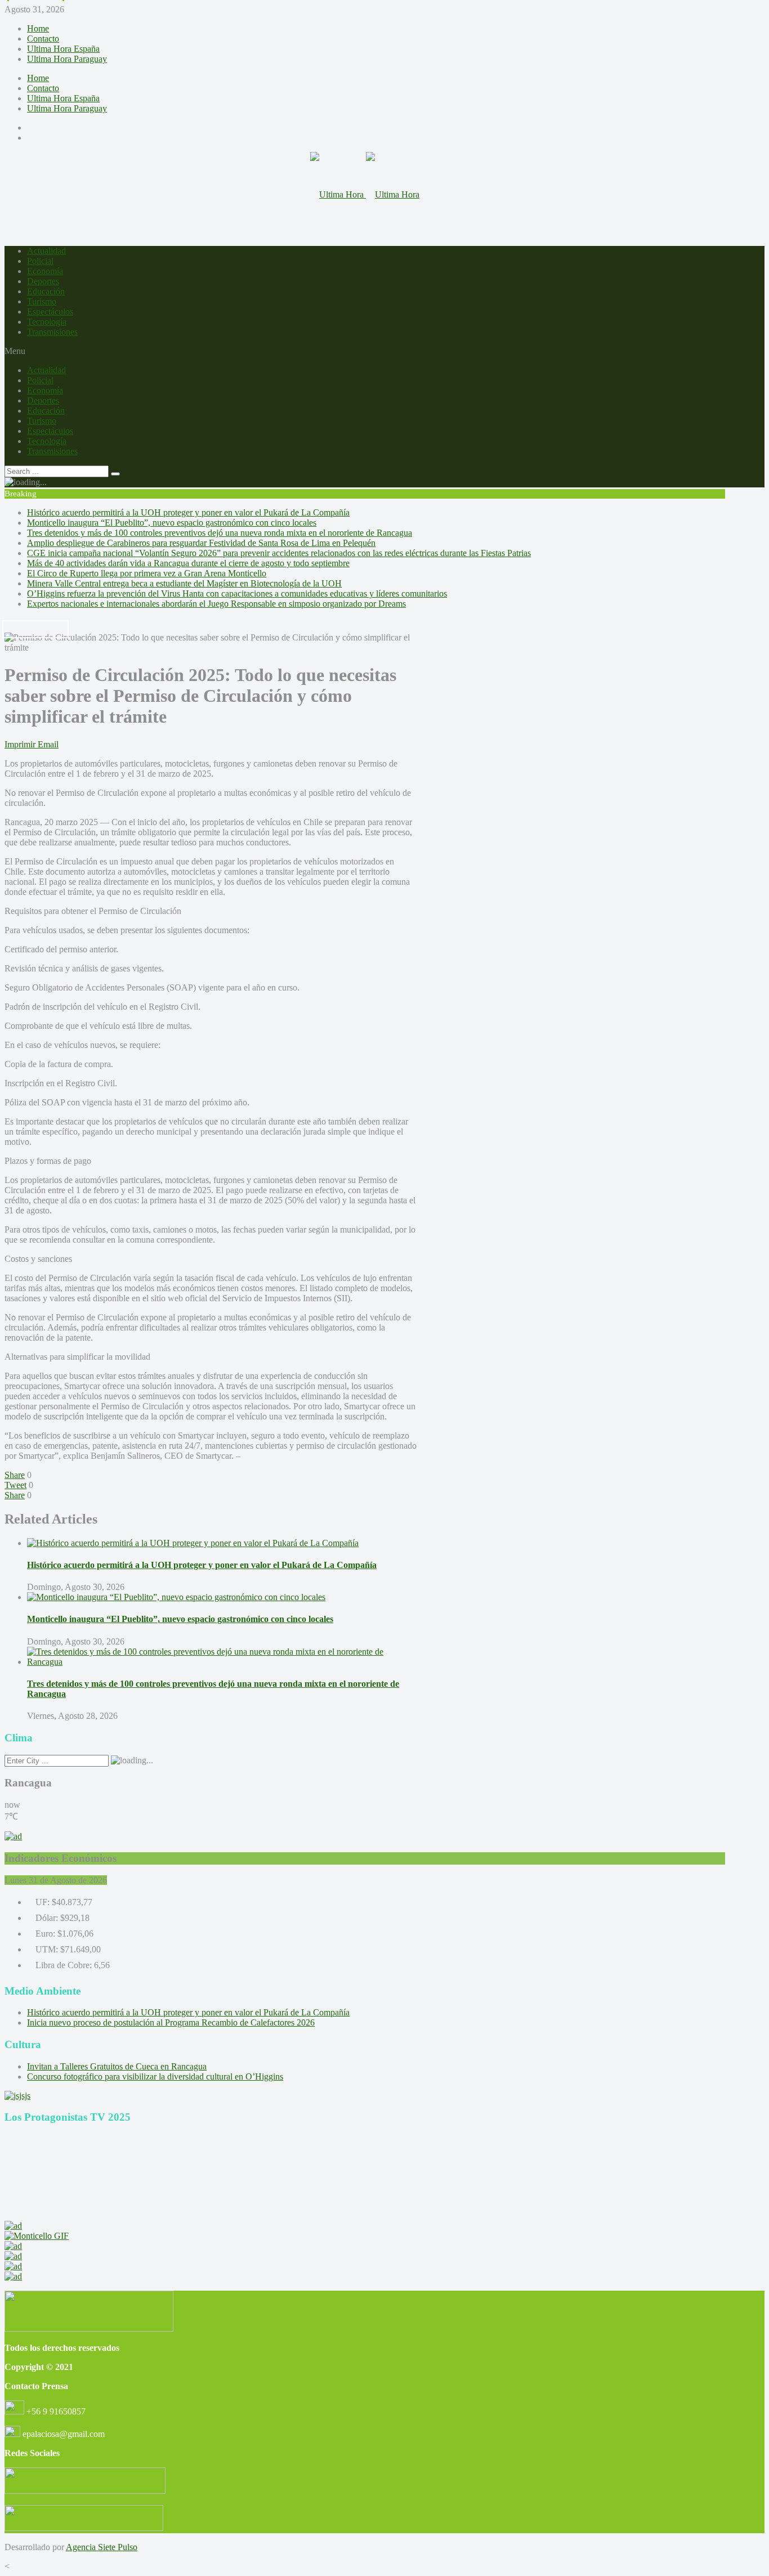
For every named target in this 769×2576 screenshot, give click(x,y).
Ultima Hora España (63, 49)
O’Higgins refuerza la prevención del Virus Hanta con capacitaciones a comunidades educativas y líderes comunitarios (237, 593)
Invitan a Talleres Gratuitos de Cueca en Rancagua (117, 2066)
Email (48, 744)
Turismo (42, 301)
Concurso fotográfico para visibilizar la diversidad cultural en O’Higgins (155, 2077)
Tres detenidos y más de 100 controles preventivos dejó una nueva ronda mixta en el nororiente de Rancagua (220, 533)
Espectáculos (50, 312)
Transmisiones (52, 332)
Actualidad (46, 251)
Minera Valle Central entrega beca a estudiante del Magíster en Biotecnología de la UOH (184, 583)
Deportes (43, 281)
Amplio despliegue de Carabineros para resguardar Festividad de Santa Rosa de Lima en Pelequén (201, 543)
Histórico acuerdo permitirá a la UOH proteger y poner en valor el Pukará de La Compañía (188, 512)
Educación (46, 291)
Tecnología (47, 322)
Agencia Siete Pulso (102, 2547)
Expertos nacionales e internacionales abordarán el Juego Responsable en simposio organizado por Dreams (216, 604)
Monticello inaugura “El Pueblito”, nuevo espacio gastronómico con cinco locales (172, 523)
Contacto (43, 39)
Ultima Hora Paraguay (67, 59)
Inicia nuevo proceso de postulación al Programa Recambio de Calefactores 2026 (171, 2022)
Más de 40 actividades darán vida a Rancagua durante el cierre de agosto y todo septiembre (188, 563)
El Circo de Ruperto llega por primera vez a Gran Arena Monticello (147, 573)
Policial (40, 261)
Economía (45, 271)
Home (38, 28)
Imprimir (20, 744)
